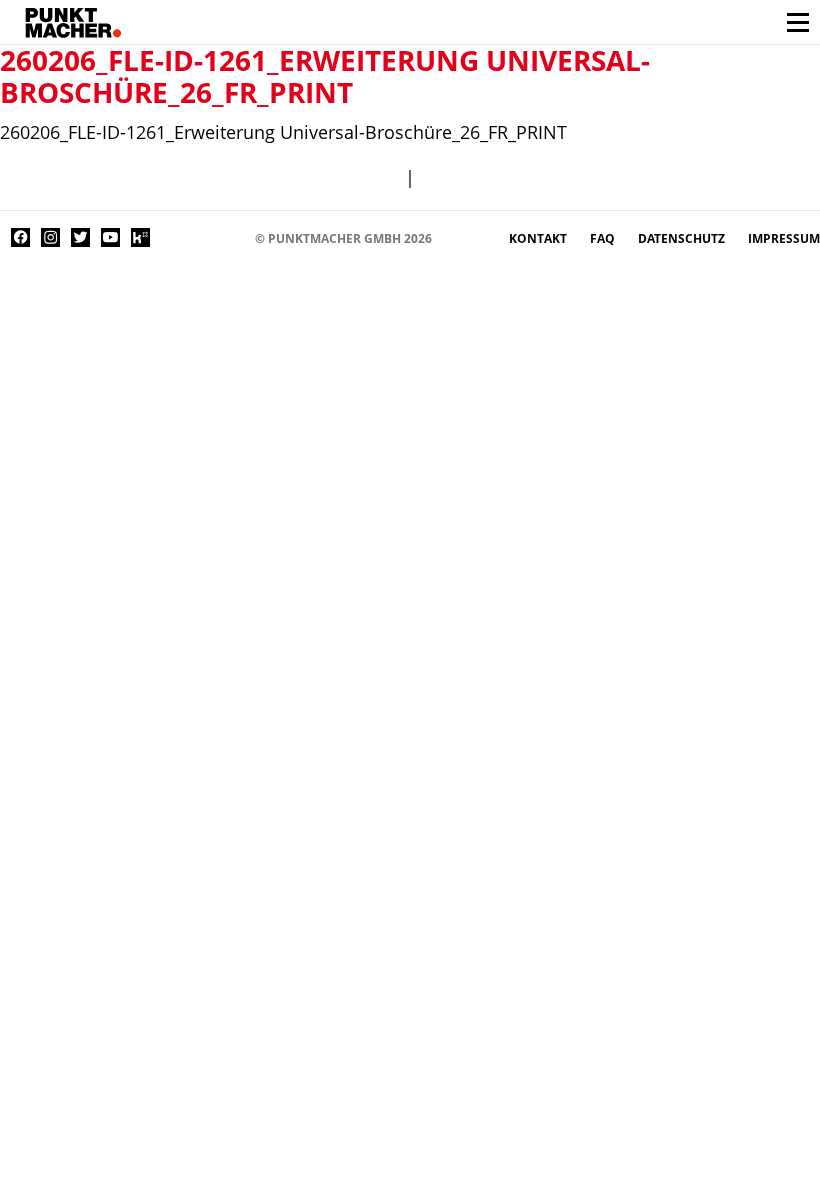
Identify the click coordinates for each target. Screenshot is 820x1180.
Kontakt (539, 238)
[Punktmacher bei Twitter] (80, 237)
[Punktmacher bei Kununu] (140, 237)
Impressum (784, 238)
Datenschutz (683, 238)
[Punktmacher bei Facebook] (20, 237)
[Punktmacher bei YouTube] (110, 237)
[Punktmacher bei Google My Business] (230, 237)
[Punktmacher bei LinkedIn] (200, 237)
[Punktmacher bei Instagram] (50, 237)
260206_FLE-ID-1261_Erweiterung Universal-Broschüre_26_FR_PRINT (325, 76)
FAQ (604, 238)
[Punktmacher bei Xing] (170, 237)
